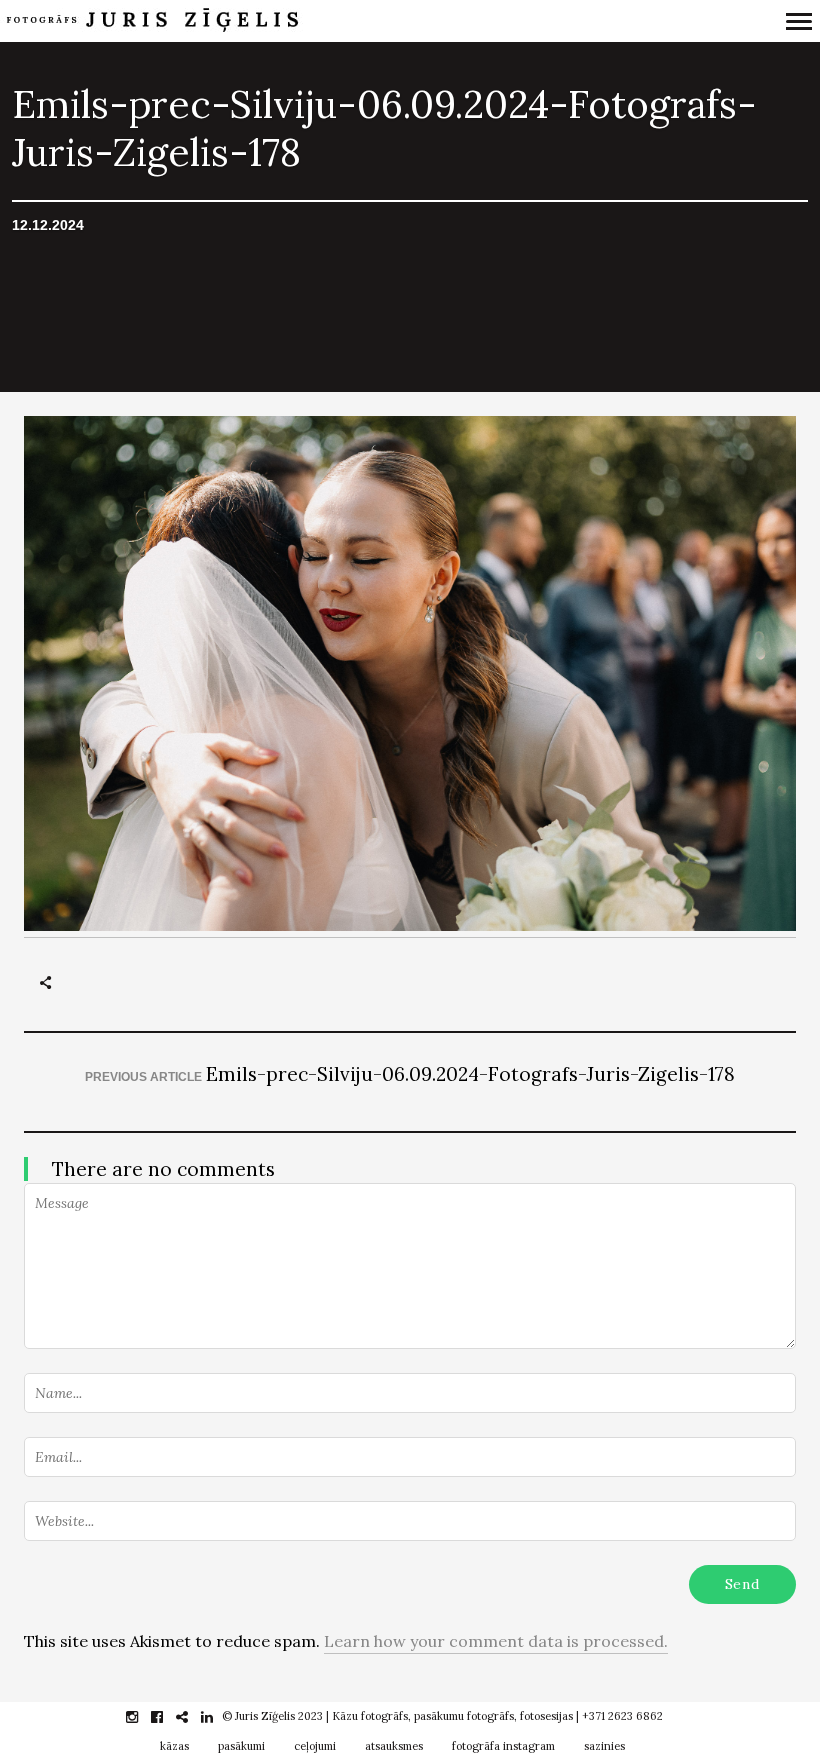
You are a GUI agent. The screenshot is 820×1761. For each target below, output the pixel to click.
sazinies (604, 1746)
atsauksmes (394, 1746)
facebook (167, 1717)
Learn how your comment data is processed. (496, 1641)
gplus (192, 1717)
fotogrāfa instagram (503, 1746)
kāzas (174, 1746)
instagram (142, 1717)
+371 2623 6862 (622, 1716)
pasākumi (241, 1746)
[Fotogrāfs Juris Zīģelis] (313, 21)
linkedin (217, 1717)
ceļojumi (315, 1746)
